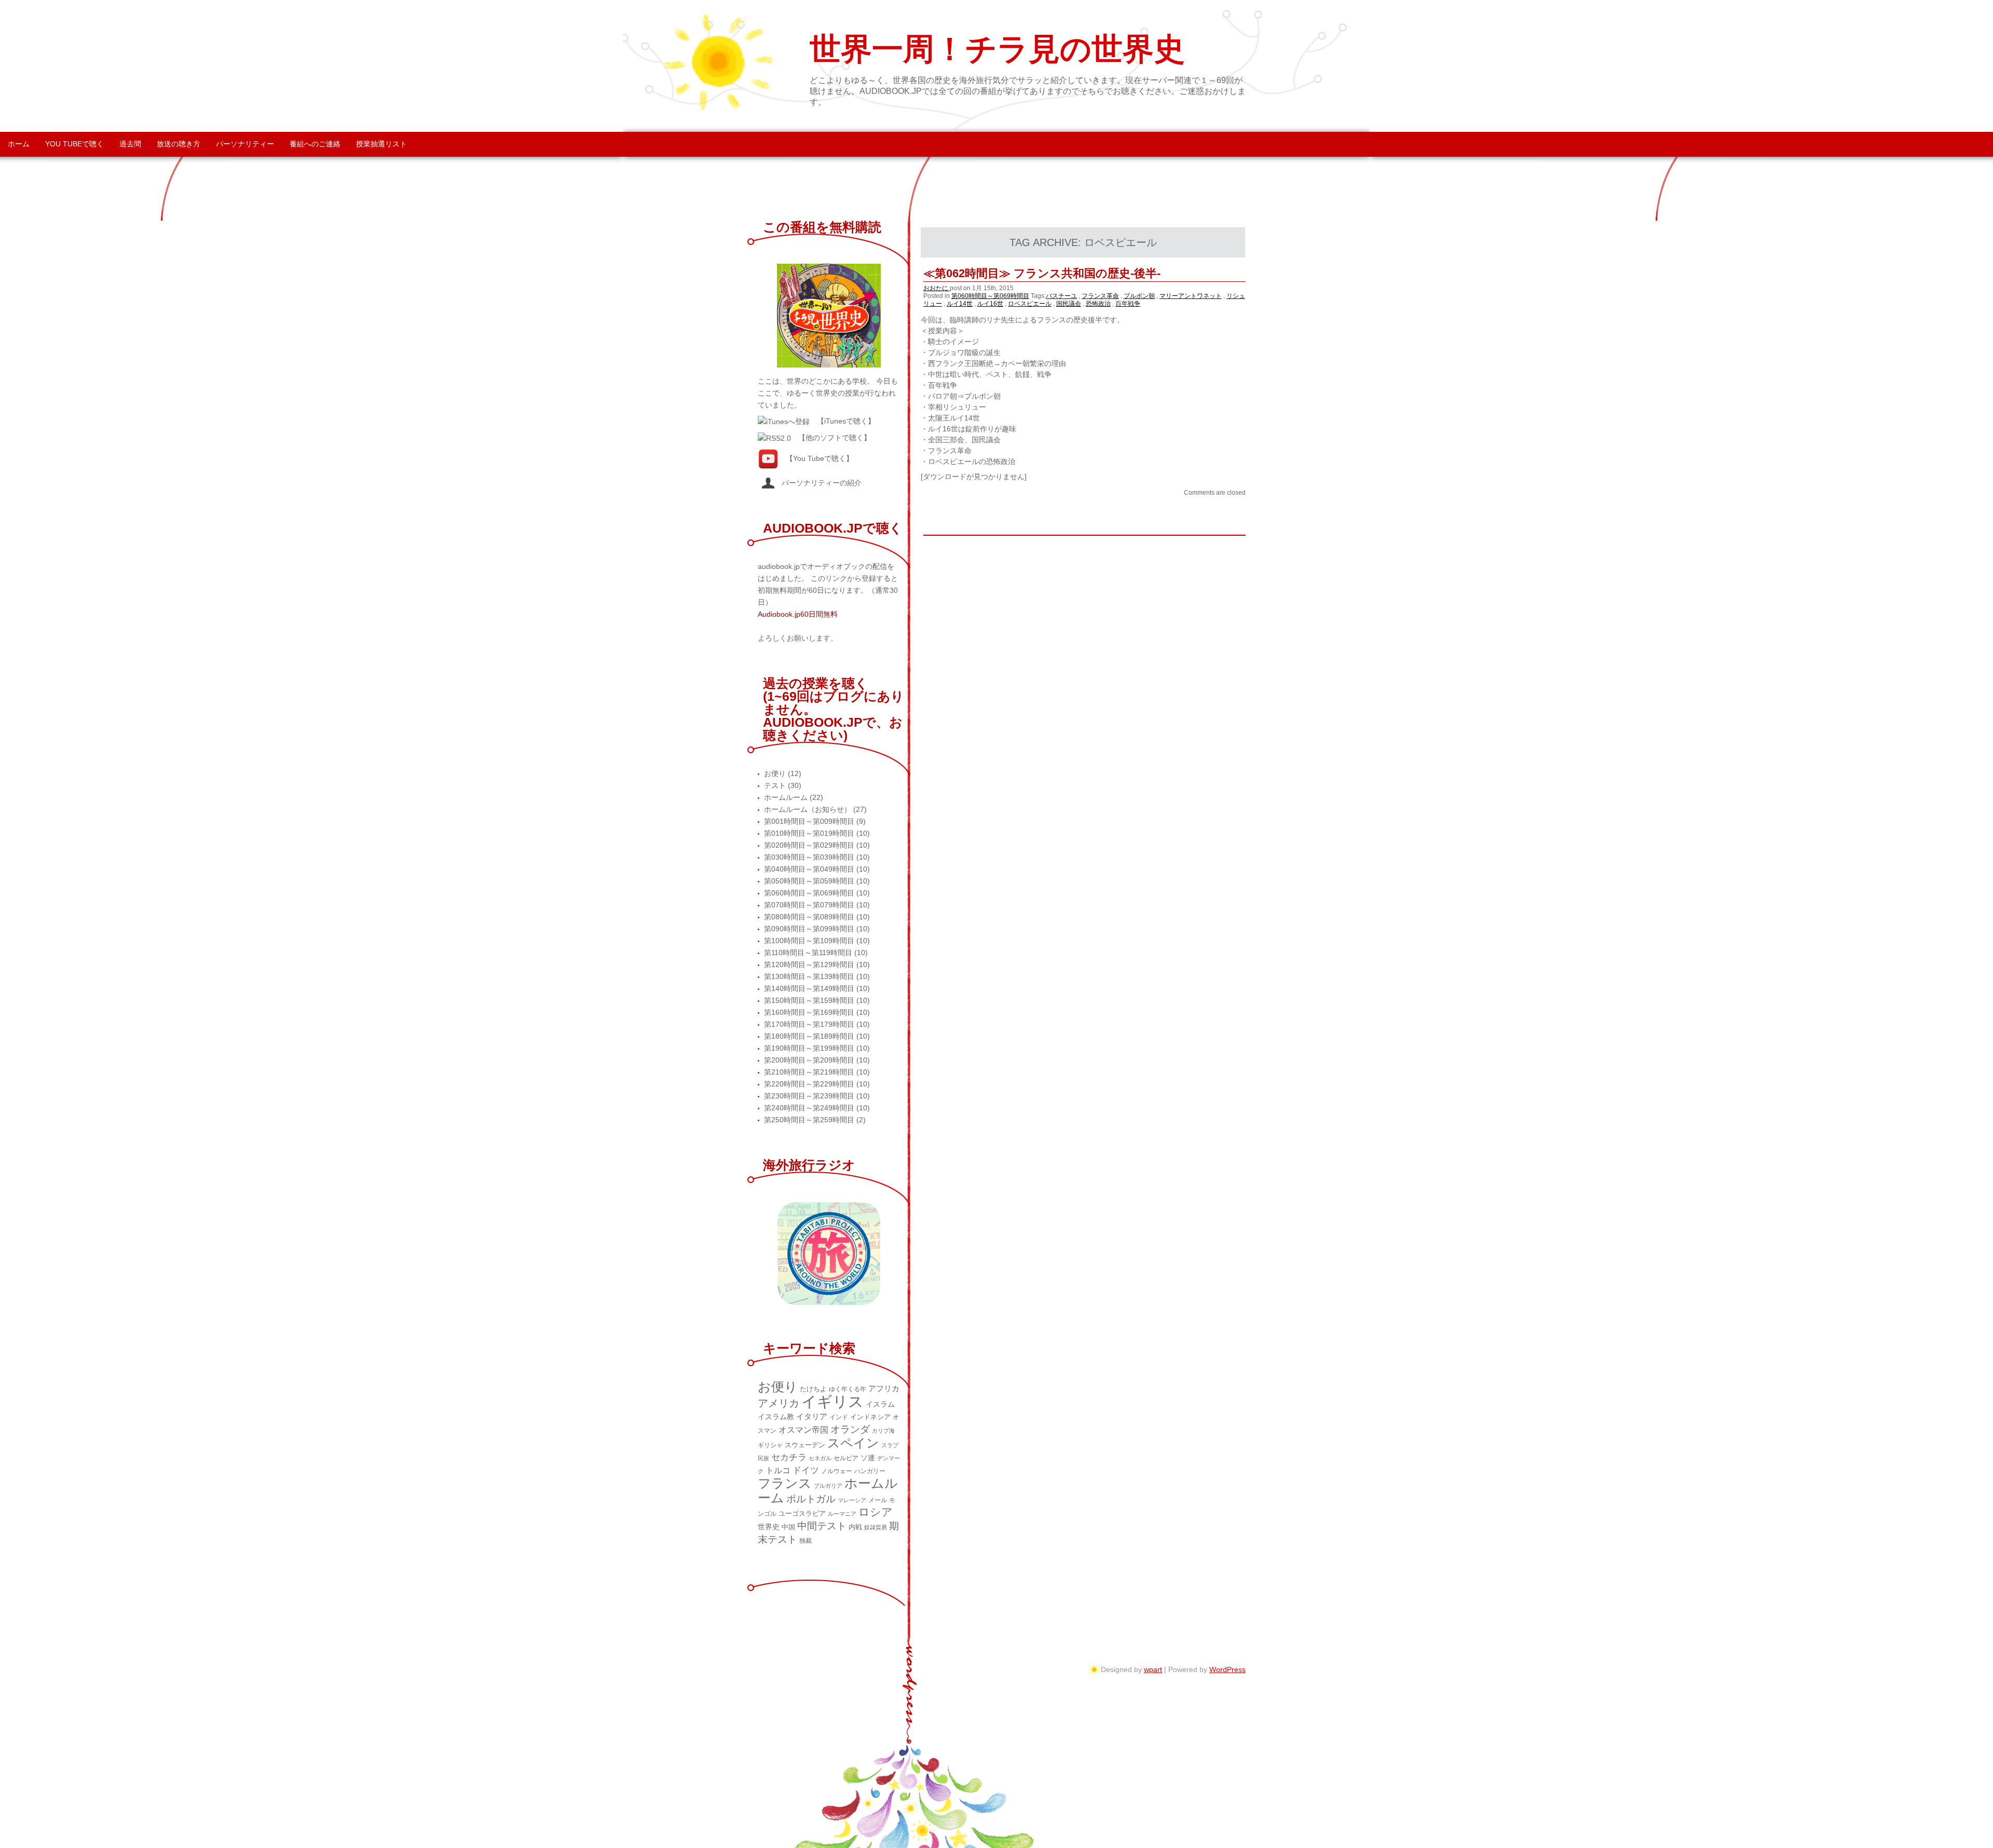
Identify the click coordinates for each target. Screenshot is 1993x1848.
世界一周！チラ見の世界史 (997, 49)
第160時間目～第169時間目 (809, 1012)
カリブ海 (883, 1431)
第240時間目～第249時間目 (809, 1108)
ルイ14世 (960, 304)
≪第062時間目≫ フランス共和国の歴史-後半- (1042, 273)
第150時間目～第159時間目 (809, 1000)
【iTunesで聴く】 (846, 421)
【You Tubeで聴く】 (820, 458)
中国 (788, 1527)
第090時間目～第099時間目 (809, 929)
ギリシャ (770, 1445)
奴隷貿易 (876, 1527)
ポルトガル (811, 1499)
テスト (775, 785)
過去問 (130, 144)
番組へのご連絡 (315, 144)
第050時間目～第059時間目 (809, 881)
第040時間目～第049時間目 (809, 869)
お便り (775, 773)
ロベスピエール (1030, 304)
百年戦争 (1128, 304)
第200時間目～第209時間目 (809, 1060)
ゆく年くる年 (848, 1389)
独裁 (806, 1541)
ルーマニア (842, 1514)
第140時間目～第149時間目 (809, 988)
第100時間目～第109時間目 (809, 941)
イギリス (832, 1401)
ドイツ (806, 1470)
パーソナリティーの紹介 (818, 483)
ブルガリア (828, 1486)
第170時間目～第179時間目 (809, 1024)
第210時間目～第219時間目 (809, 1072)
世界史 (769, 1527)
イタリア (812, 1416)
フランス (785, 1483)
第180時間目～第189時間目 (809, 1036)
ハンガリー (870, 1471)
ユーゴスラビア (802, 1513)
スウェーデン (805, 1445)
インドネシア (870, 1417)
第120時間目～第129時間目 (809, 964)
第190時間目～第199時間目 (809, 1048)
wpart (1153, 1669)
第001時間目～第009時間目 (809, 821)
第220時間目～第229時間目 (809, 1084)
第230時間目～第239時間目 (809, 1096)
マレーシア (852, 1500)
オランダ (850, 1429)
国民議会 (1069, 304)
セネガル (820, 1458)
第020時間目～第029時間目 (809, 845)
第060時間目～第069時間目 (990, 296)
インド (839, 1417)
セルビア (846, 1458)
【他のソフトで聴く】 (835, 438)
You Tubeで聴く (74, 144)
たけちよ (813, 1389)
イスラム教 (776, 1417)
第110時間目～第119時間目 (808, 953)
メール (878, 1500)
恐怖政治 (1098, 304)
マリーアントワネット (1191, 296)
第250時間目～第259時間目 (809, 1120)
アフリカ (884, 1388)
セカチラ (789, 1457)
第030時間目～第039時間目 (809, 857)
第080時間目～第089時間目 (809, 917)
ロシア (876, 1512)
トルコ (778, 1470)
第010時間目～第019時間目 (809, 833)
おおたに (937, 288)
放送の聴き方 (179, 144)
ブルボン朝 (1139, 296)
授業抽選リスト (381, 144)
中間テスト (822, 1526)
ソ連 (868, 1458)
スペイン (853, 1443)
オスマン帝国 (803, 1430)
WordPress (1227, 1669)
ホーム (19, 144)
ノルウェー (837, 1471)
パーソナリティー (245, 144)
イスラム (880, 1404)
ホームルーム (786, 797)
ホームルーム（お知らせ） (808, 809)
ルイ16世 (990, 304)
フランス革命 (1100, 296)
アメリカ (779, 1403)
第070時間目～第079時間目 (809, 905)
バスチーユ (1061, 296)
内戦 (855, 1527)
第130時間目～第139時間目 (809, 976)
